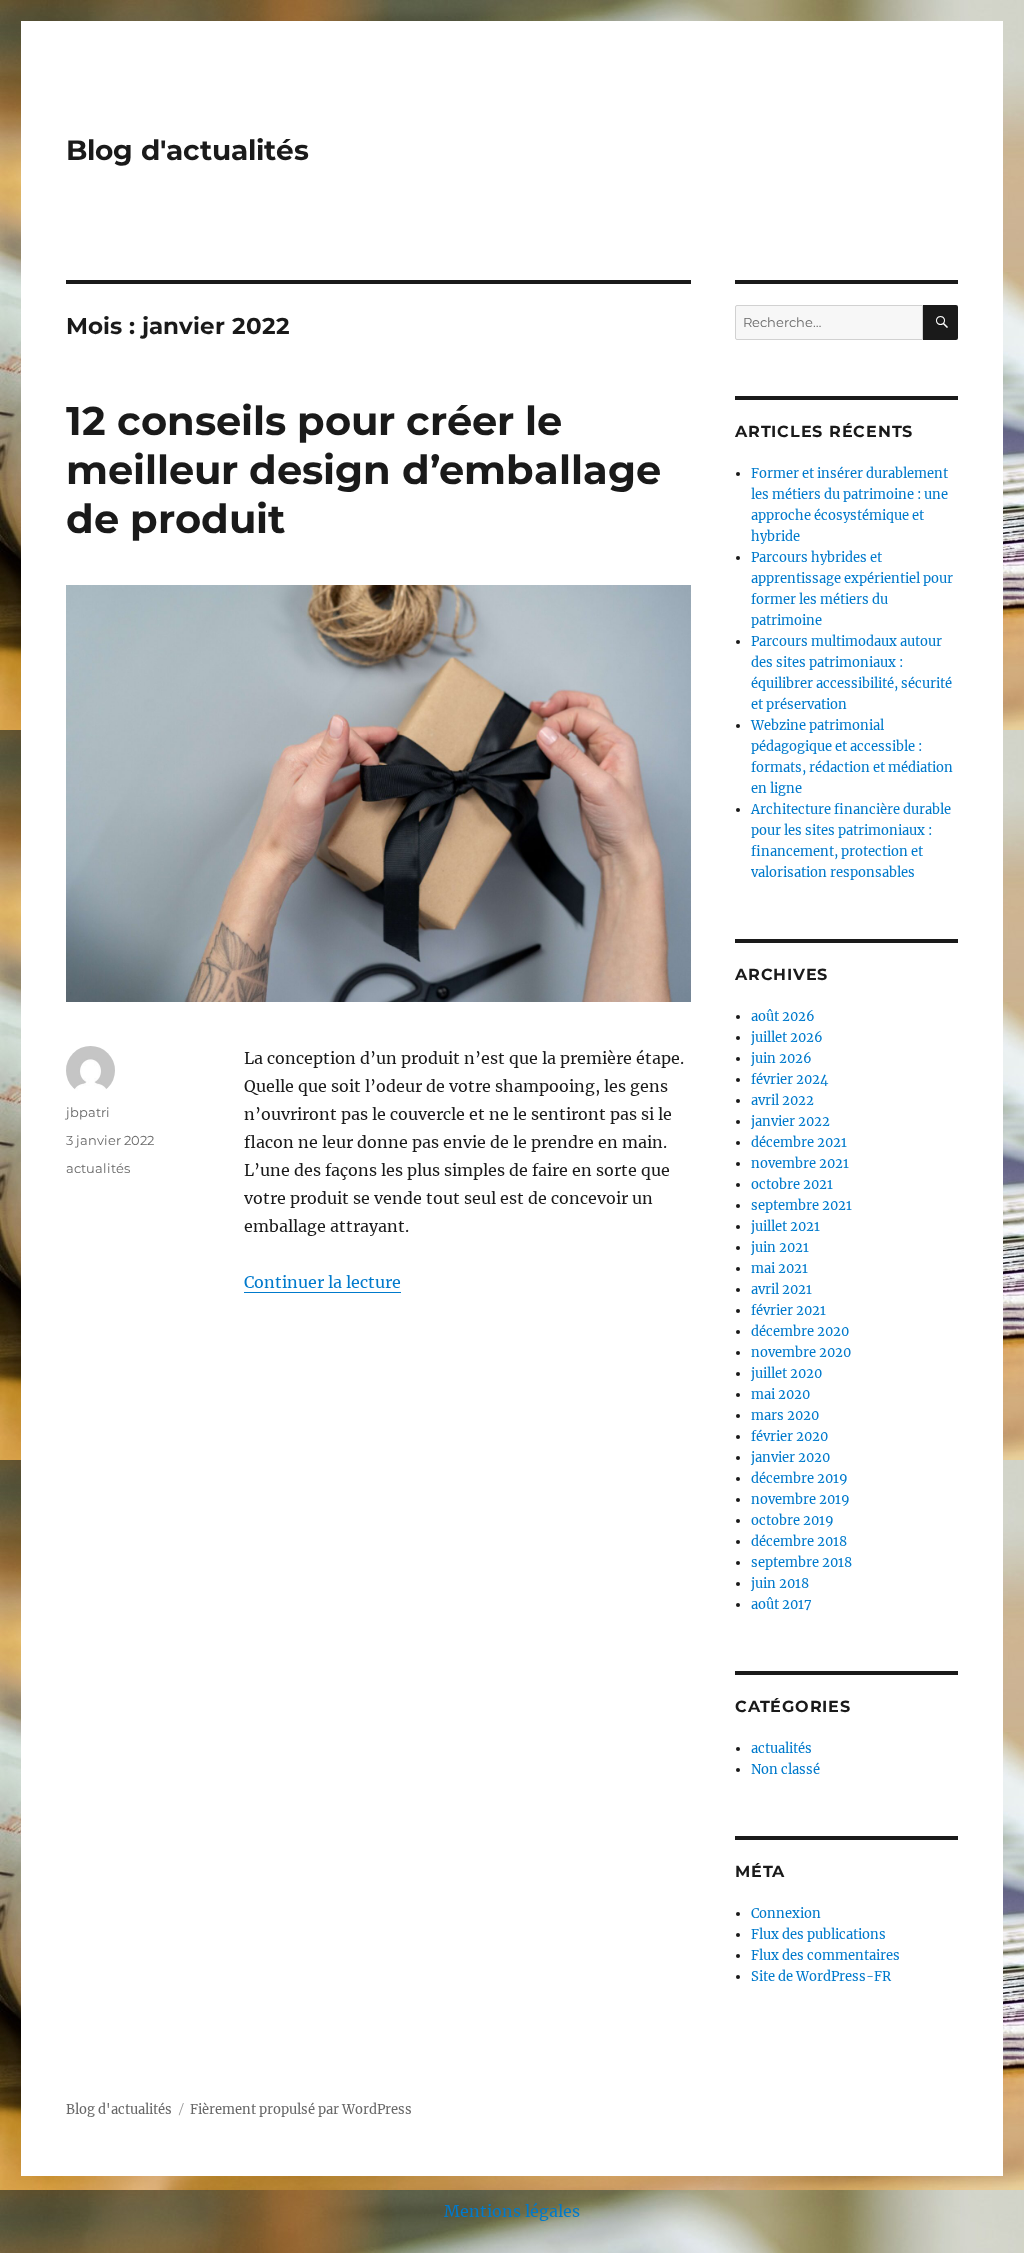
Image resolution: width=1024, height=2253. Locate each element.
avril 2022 (782, 1100)
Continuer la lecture (322, 1282)
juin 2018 (780, 1583)
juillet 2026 (787, 1037)
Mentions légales (512, 2211)
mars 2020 (785, 1415)
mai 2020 (780, 1394)
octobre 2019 (792, 1520)
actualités (98, 1168)
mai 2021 (779, 1268)
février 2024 (789, 1079)
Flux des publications (818, 1934)
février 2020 (789, 1436)
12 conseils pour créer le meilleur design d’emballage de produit (363, 469)
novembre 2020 (801, 1352)
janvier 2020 (790, 1457)
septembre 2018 (801, 1562)
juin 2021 (780, 1247)
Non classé (785, 1769)
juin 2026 (781, 1058)
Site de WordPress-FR (821, 1976)
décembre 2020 (800, 1331)
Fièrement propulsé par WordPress (301, 2109)
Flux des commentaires (825, 1955)
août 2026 (783, 1016)
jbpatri (88, 1112)
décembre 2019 (799, 1478)
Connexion (786, 1913)
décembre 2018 (799, 1541)
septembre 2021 (801, 1205)
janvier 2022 (790, 1121)
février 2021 (788, 1310)
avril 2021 (781, 1289)
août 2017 (781, 1604)
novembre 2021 (800, 1163)
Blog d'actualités (187, 150)
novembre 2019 (800, 1499)
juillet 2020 (786, 1373)
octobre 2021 (792, 1184)
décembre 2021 (799, 1142)
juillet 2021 (785, 1226)
